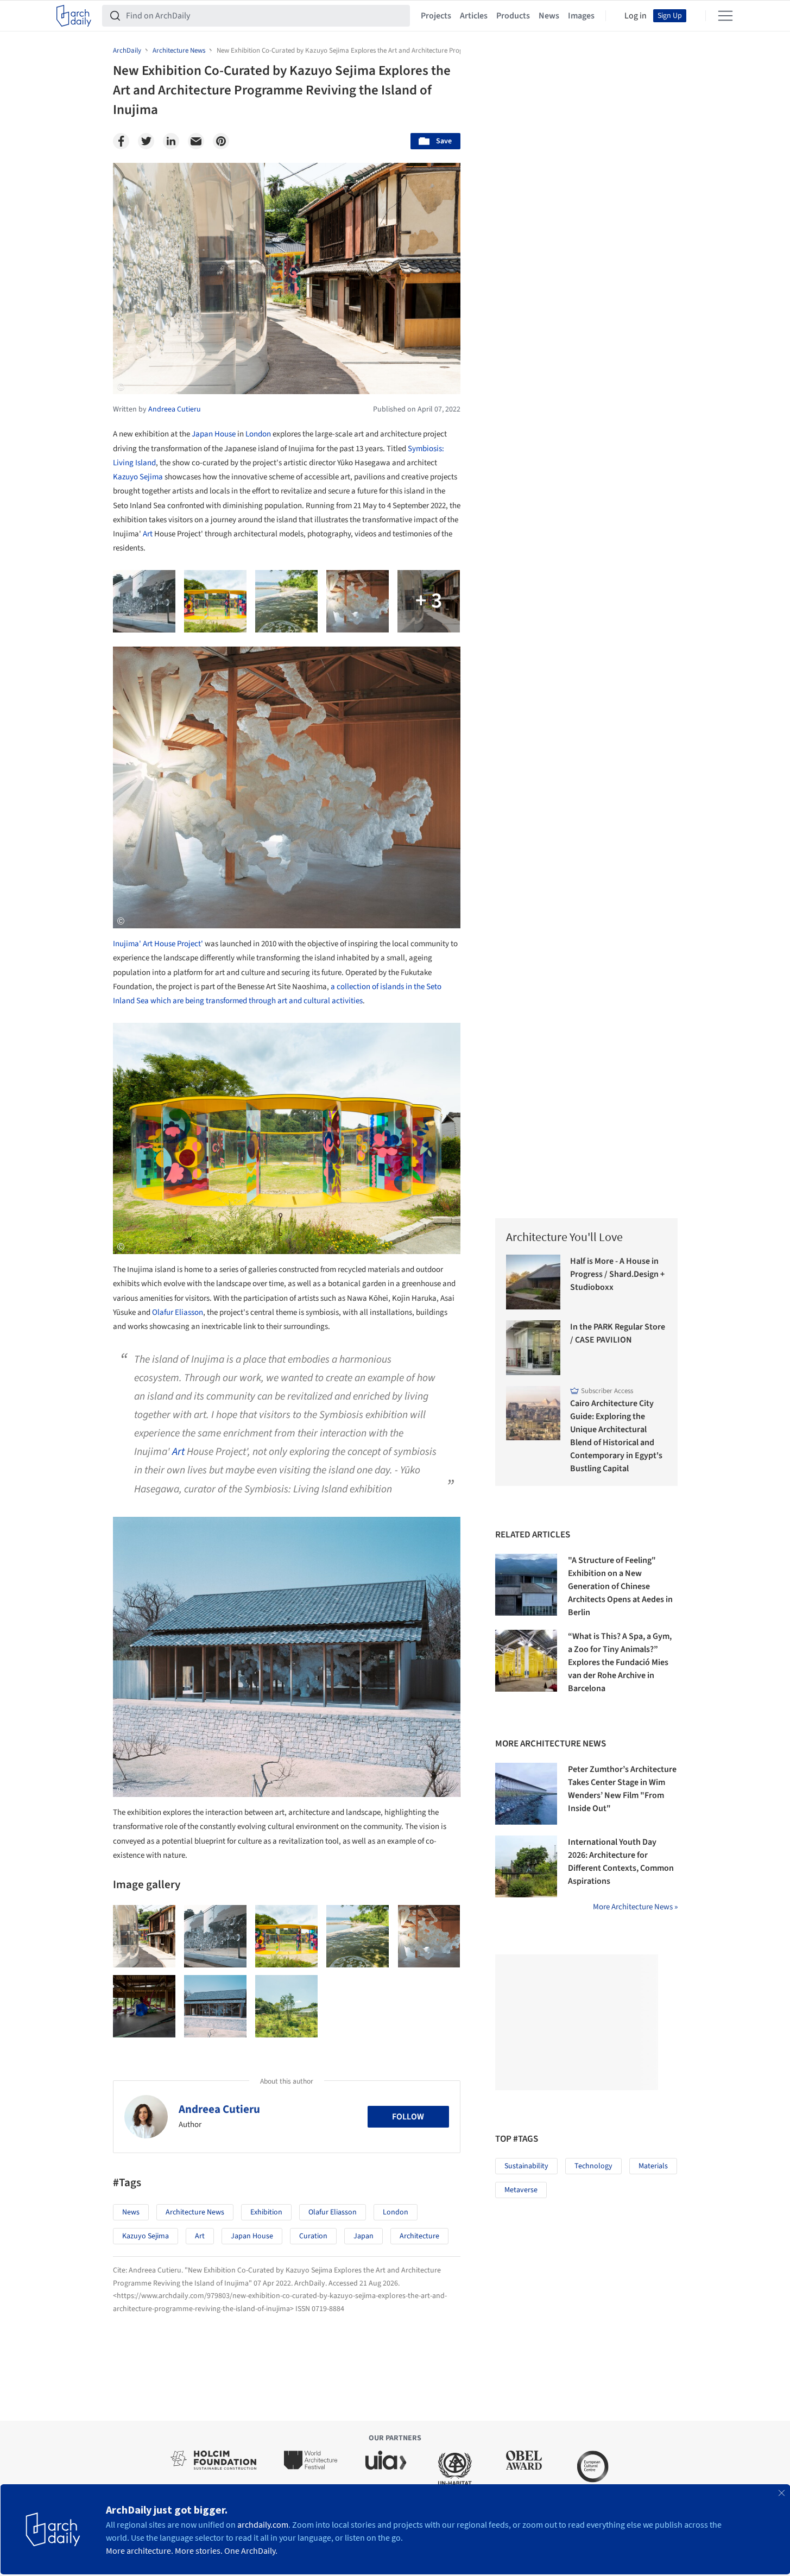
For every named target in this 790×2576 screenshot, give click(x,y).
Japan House (214, 434)
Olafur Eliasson (178, 1312)
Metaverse (521, 2190)
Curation (313, 2236)
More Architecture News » (635, 1907)
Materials (653, 2166)
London (258, 434)
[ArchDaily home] (74, 16)
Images (581, 16)
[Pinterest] (221, 141)
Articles (474, 16)
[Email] (196, 141)
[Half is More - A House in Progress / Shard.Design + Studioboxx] (533, 1282)
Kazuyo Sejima (138, 477)
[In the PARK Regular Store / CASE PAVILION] (533, 1348)
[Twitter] (146, 141)
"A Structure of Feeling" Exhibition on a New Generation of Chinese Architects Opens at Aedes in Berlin (620, 1586)
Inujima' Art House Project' (158, 944)
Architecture (419, 2236)
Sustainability (526, 2166)
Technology (593, 2166)
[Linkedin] (171, 141)
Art (148, 534)
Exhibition (266, 2212)
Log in (636, 16)
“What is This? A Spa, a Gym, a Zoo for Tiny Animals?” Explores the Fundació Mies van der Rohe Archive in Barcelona (620, 1662)
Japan (364, 2236)
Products (513, 16)
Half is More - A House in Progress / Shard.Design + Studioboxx (617, 1274)
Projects (436, 16)
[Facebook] (121, 141)
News (549, 16)
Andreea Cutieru (219, 2109)
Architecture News (195, 2212)
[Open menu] (725, 16)
